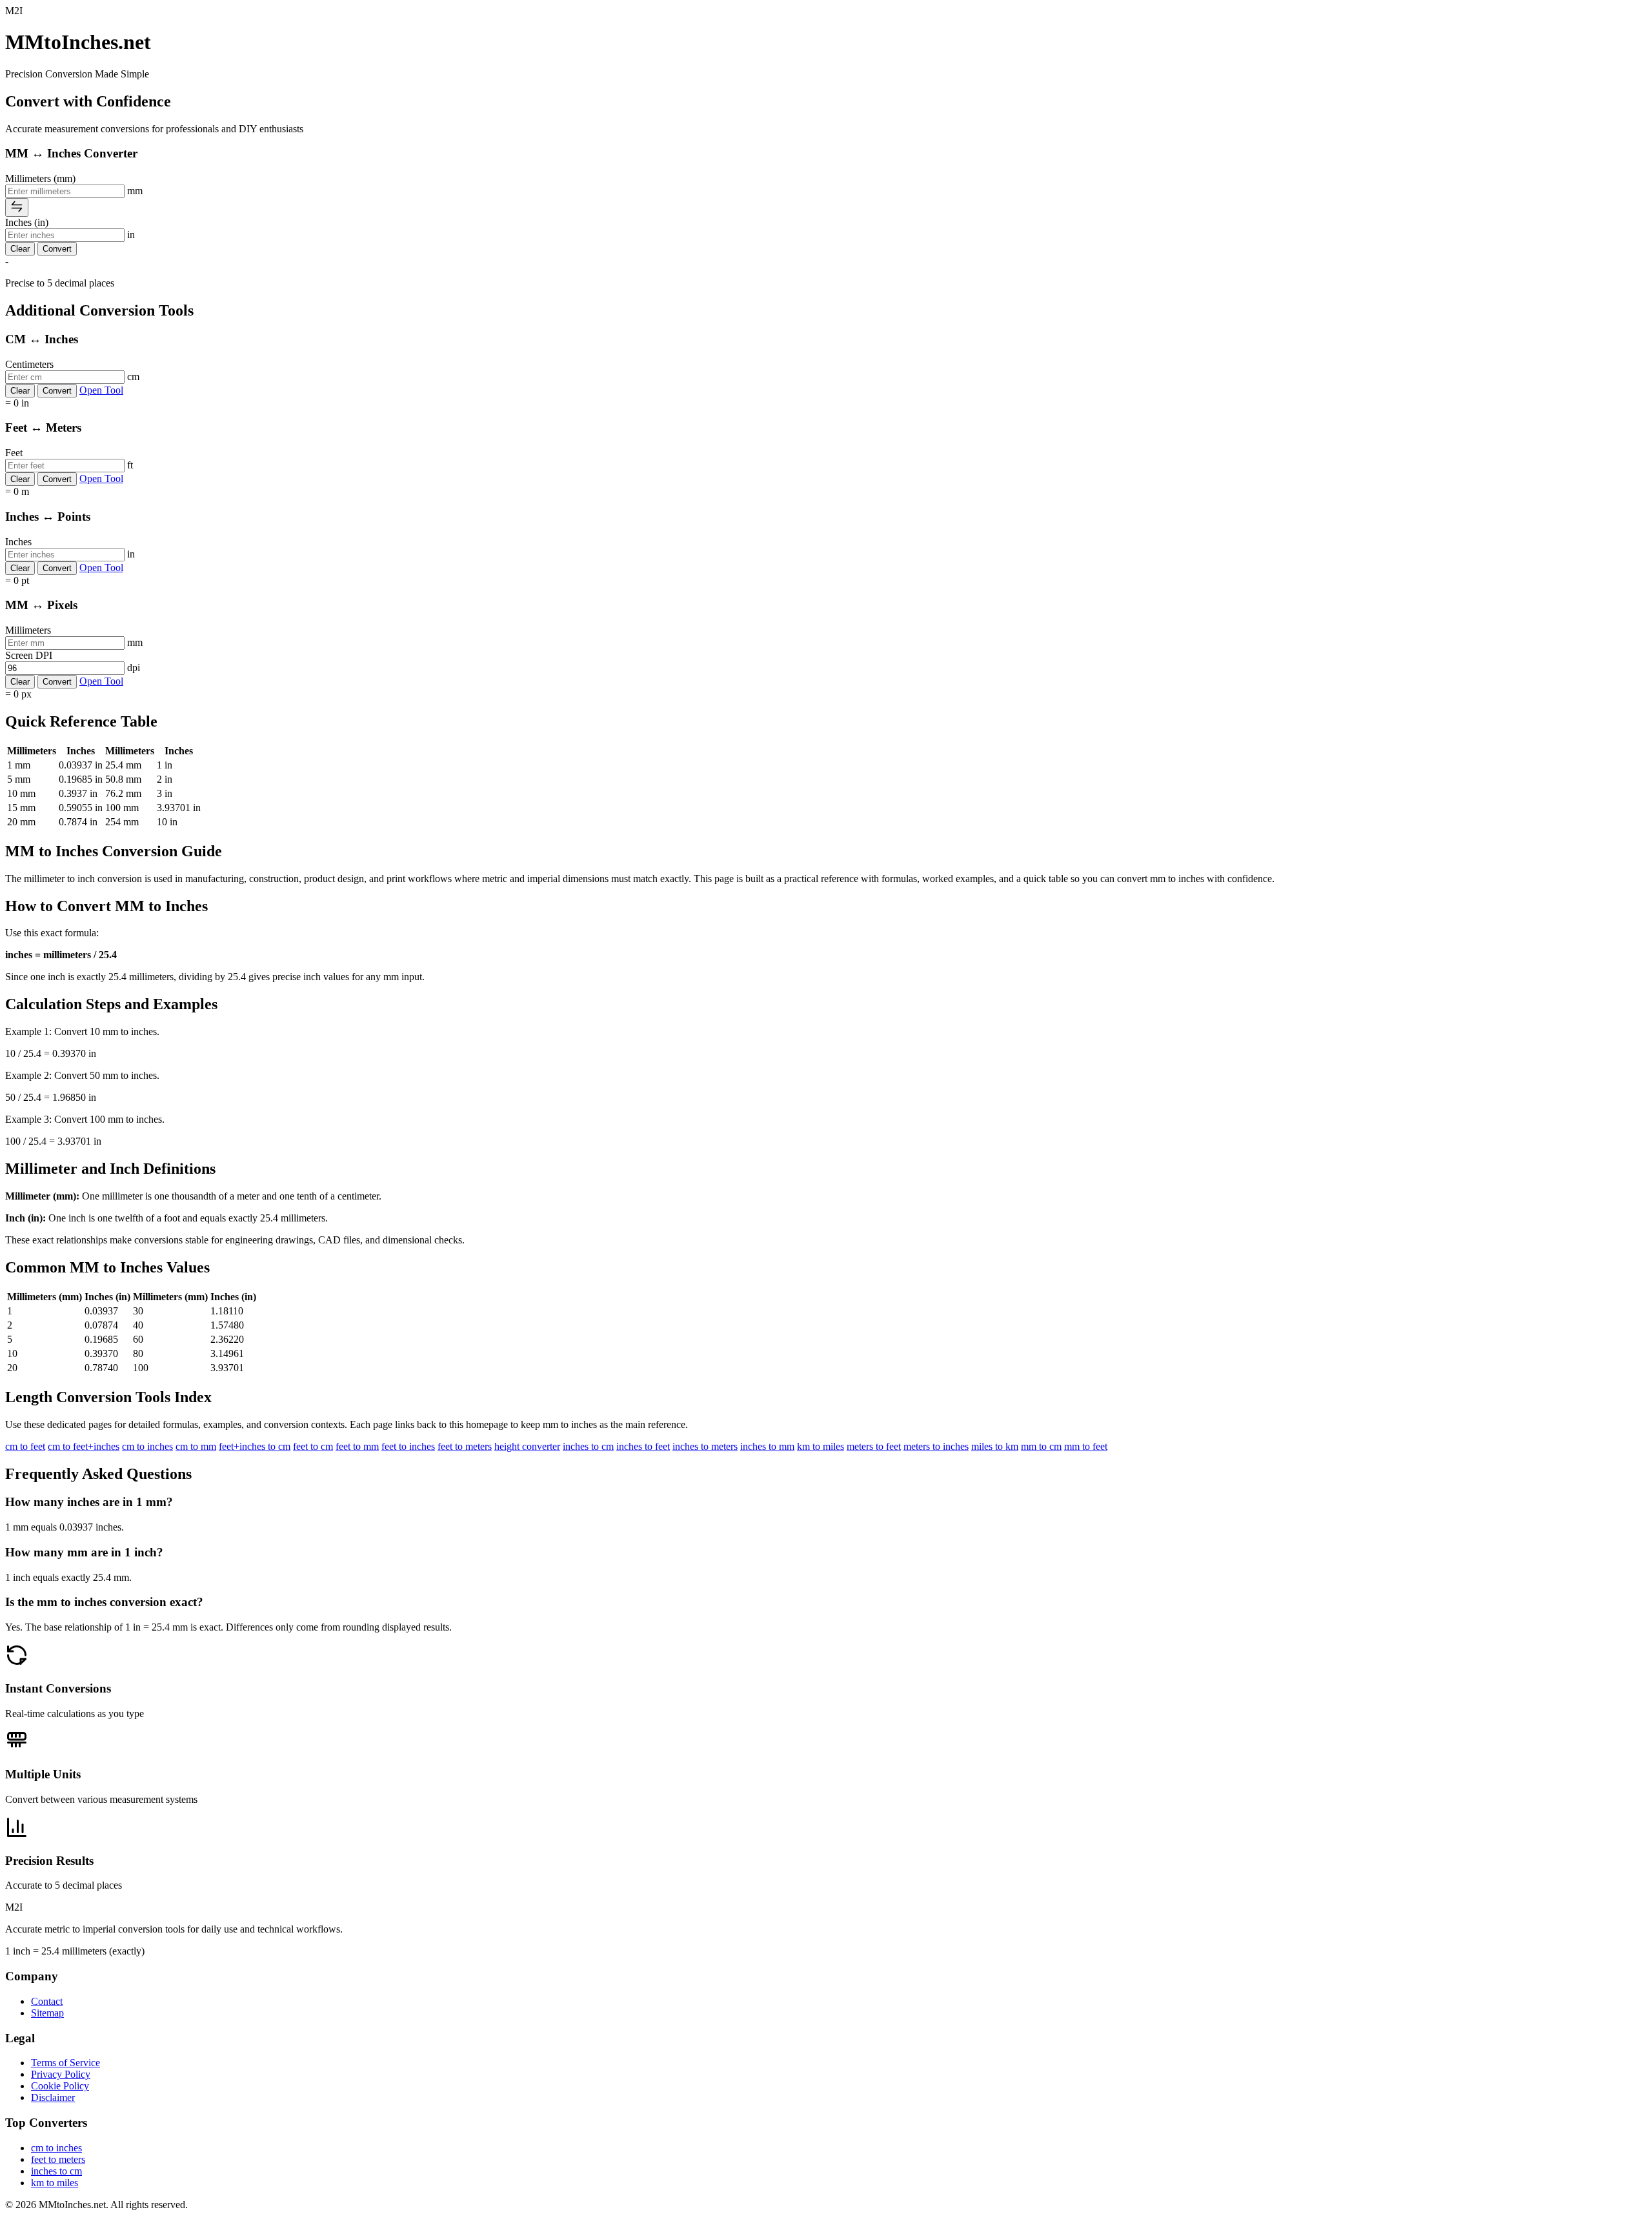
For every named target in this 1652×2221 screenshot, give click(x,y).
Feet (14, 453)
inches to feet (643, 1446)
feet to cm (313, 1446)
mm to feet (1086, 1446)
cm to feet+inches (84, 1446)
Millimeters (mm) (40, 178)
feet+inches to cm (255, 1446)
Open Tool (101, 390)
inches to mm (767, 1446)
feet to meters (465, 1446)
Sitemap (47, 2013)
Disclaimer (53, 2097)
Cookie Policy (60, 2086)
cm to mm (196, 1446)
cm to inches (147, 1446)
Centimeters (29, 364)
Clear (20, 249)
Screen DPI (29, 655)
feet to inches (408, 1446)
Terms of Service (65, 2063)
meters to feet (874, 1446)
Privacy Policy (61, 2074)
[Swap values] (17, 207)
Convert (57, 249)
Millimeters (28, 630)
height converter (527, 1446)
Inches (18, 542)
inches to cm (588, 1446)
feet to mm (357, 1446)
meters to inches (936, 1446)
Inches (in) (27, 222)
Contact (47, 2001)
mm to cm (1041, 1446)
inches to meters (705, 1446)
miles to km (995, 1446)
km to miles (821, 1446)
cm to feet (25, 1446)
